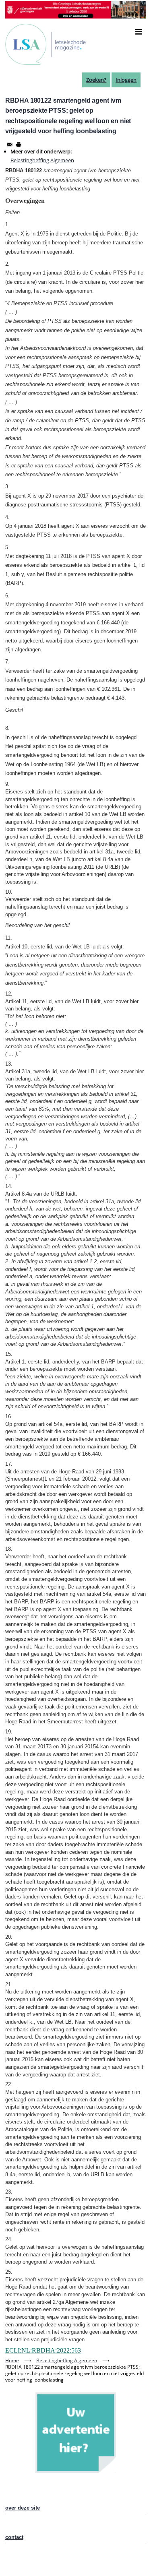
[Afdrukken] (19, 145)
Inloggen (126, 80)
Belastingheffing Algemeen (42, 160)
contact (14, 2537)
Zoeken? (96, 80)
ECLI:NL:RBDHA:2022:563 (43, 2350)
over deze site (23, 2508)
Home (12, 2360)
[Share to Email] (10, 145)
